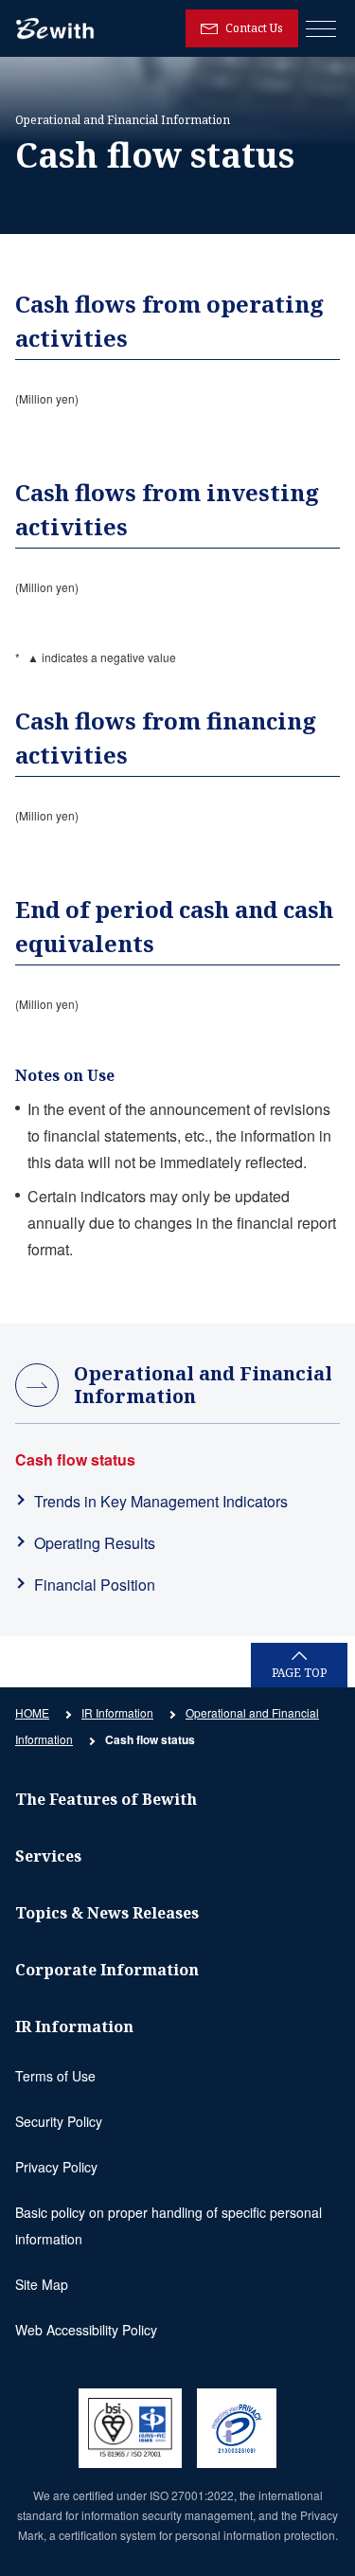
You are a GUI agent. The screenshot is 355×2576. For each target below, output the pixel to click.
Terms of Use (55, 2076)
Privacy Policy (56, 2167)
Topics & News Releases (107, 1913)
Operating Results (95, 1543)
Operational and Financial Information (203, 1385)
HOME (32, 1712)
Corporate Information (107, 1970)
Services (48, 1856)
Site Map (42, 2284)
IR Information (117, 1712)
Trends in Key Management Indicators (161, 1501)
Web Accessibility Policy (86, 2330)
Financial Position (95, 1585)
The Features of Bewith (106, 1799)
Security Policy (59, 2121)
